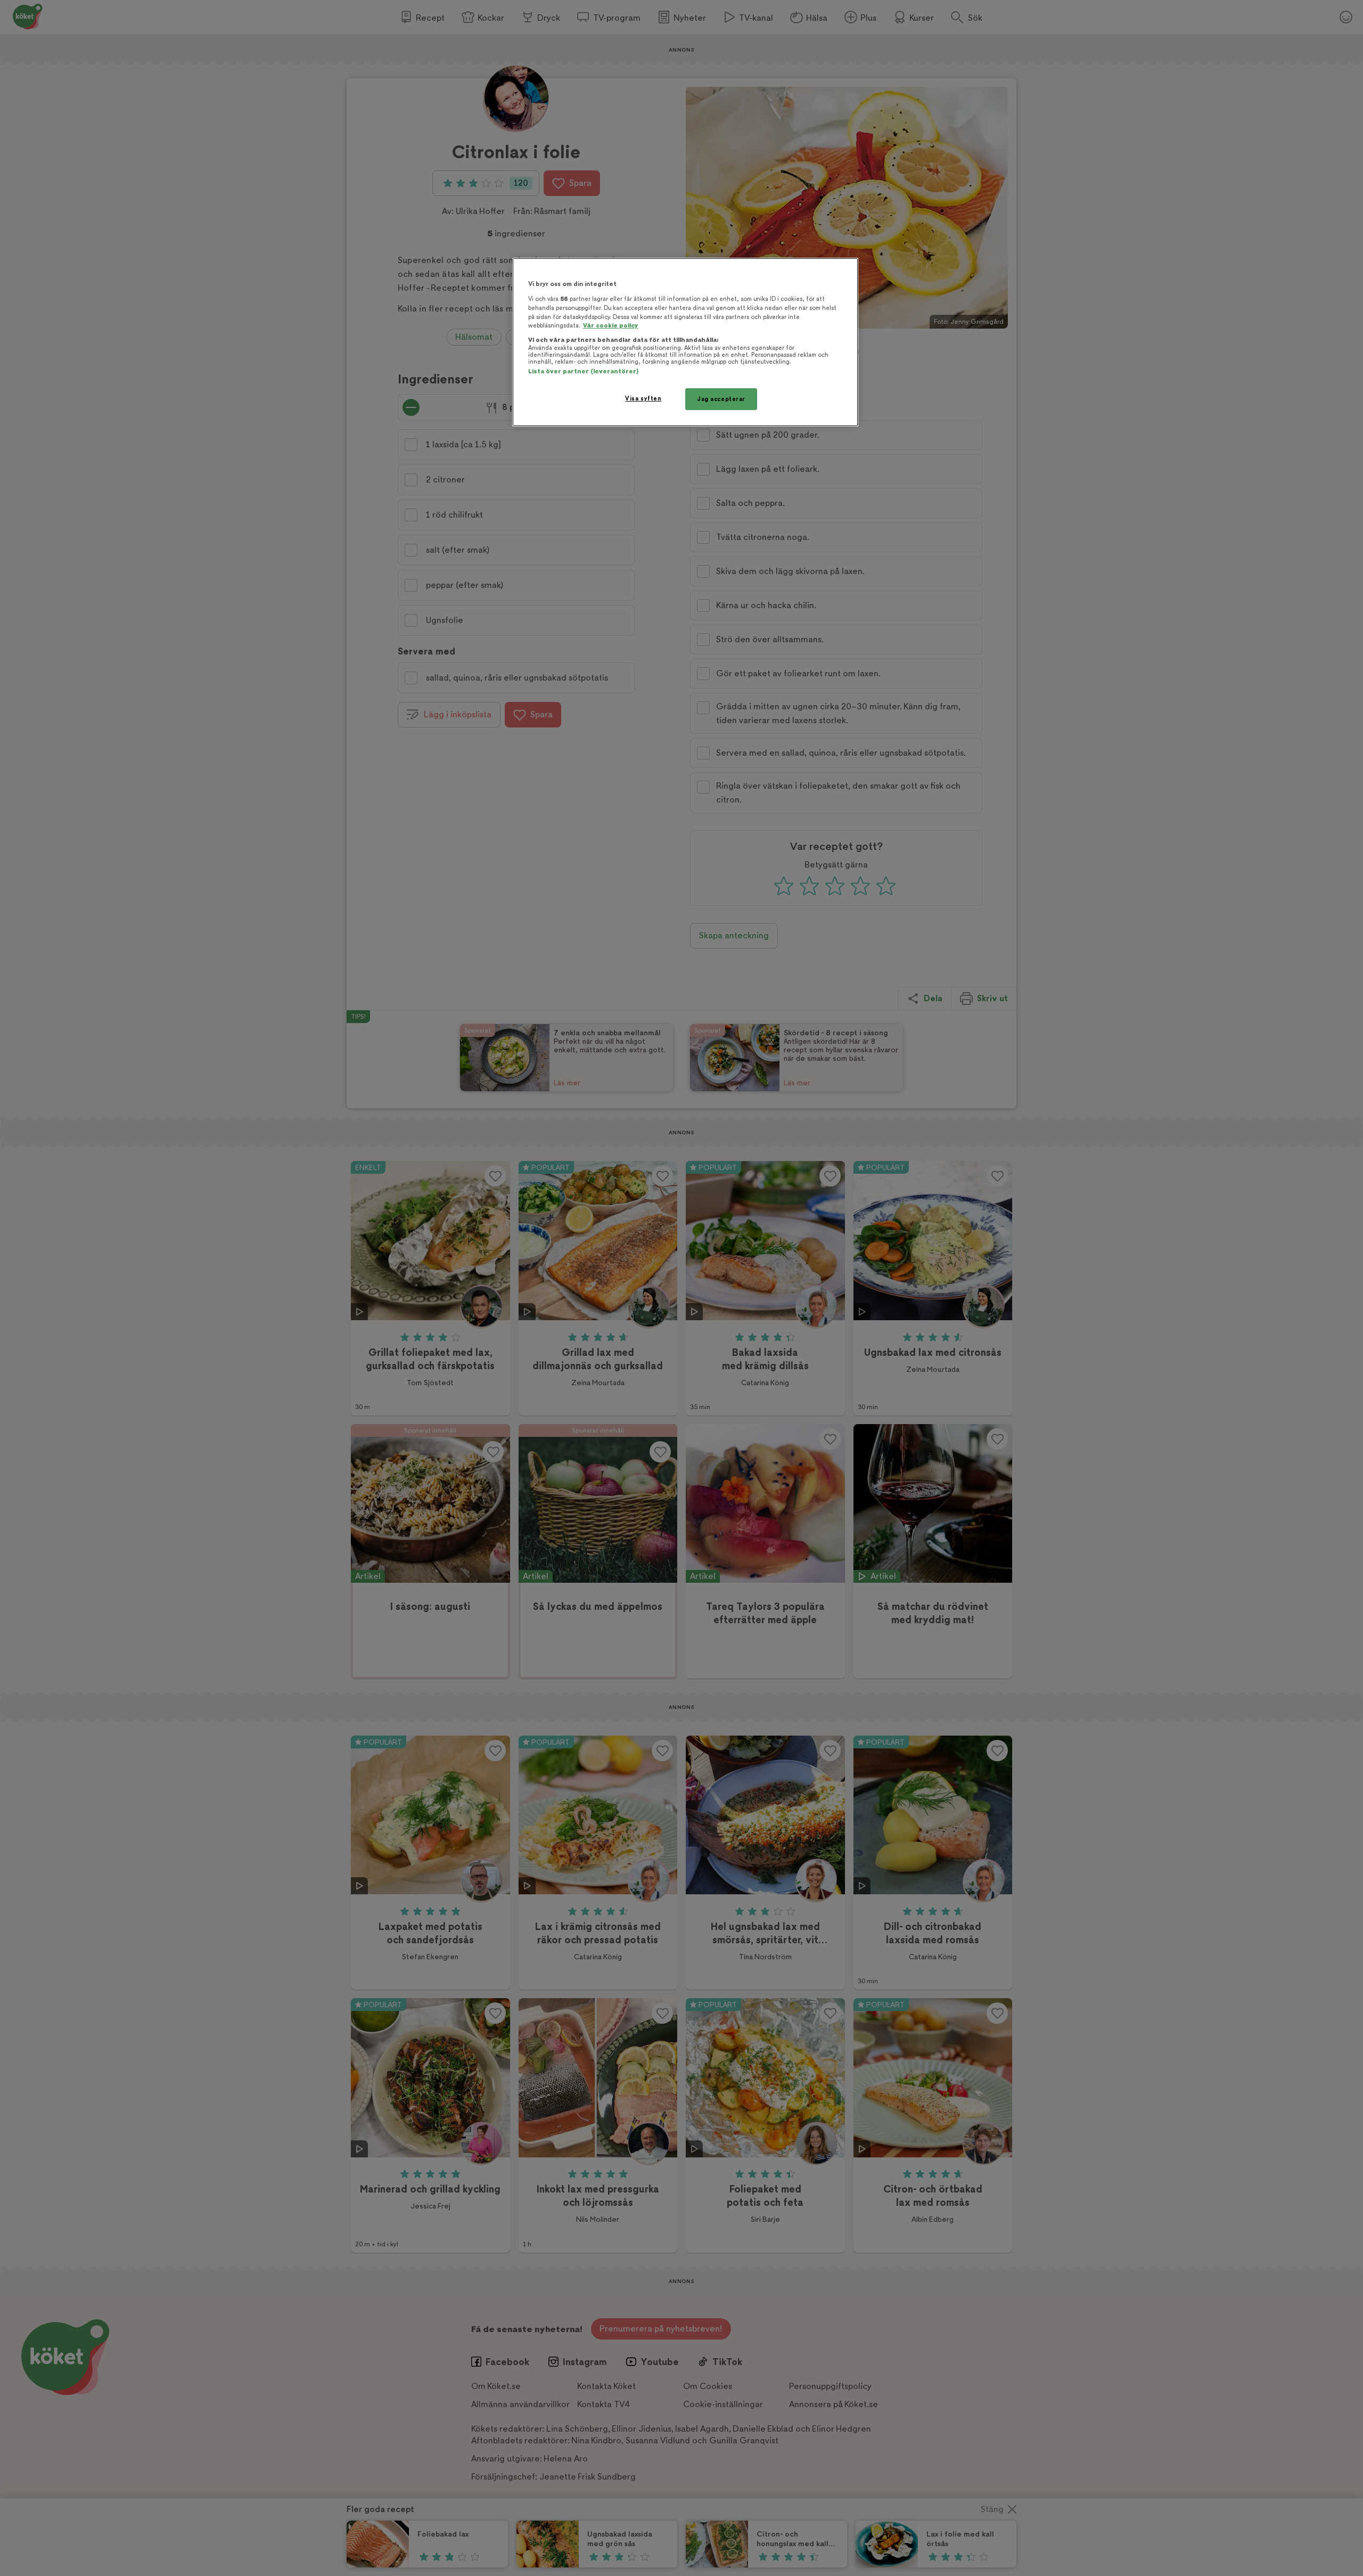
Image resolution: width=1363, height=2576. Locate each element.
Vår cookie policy (611, 326)
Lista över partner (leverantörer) (583, 371)
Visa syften (643, 399)
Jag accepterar (721, 399)
